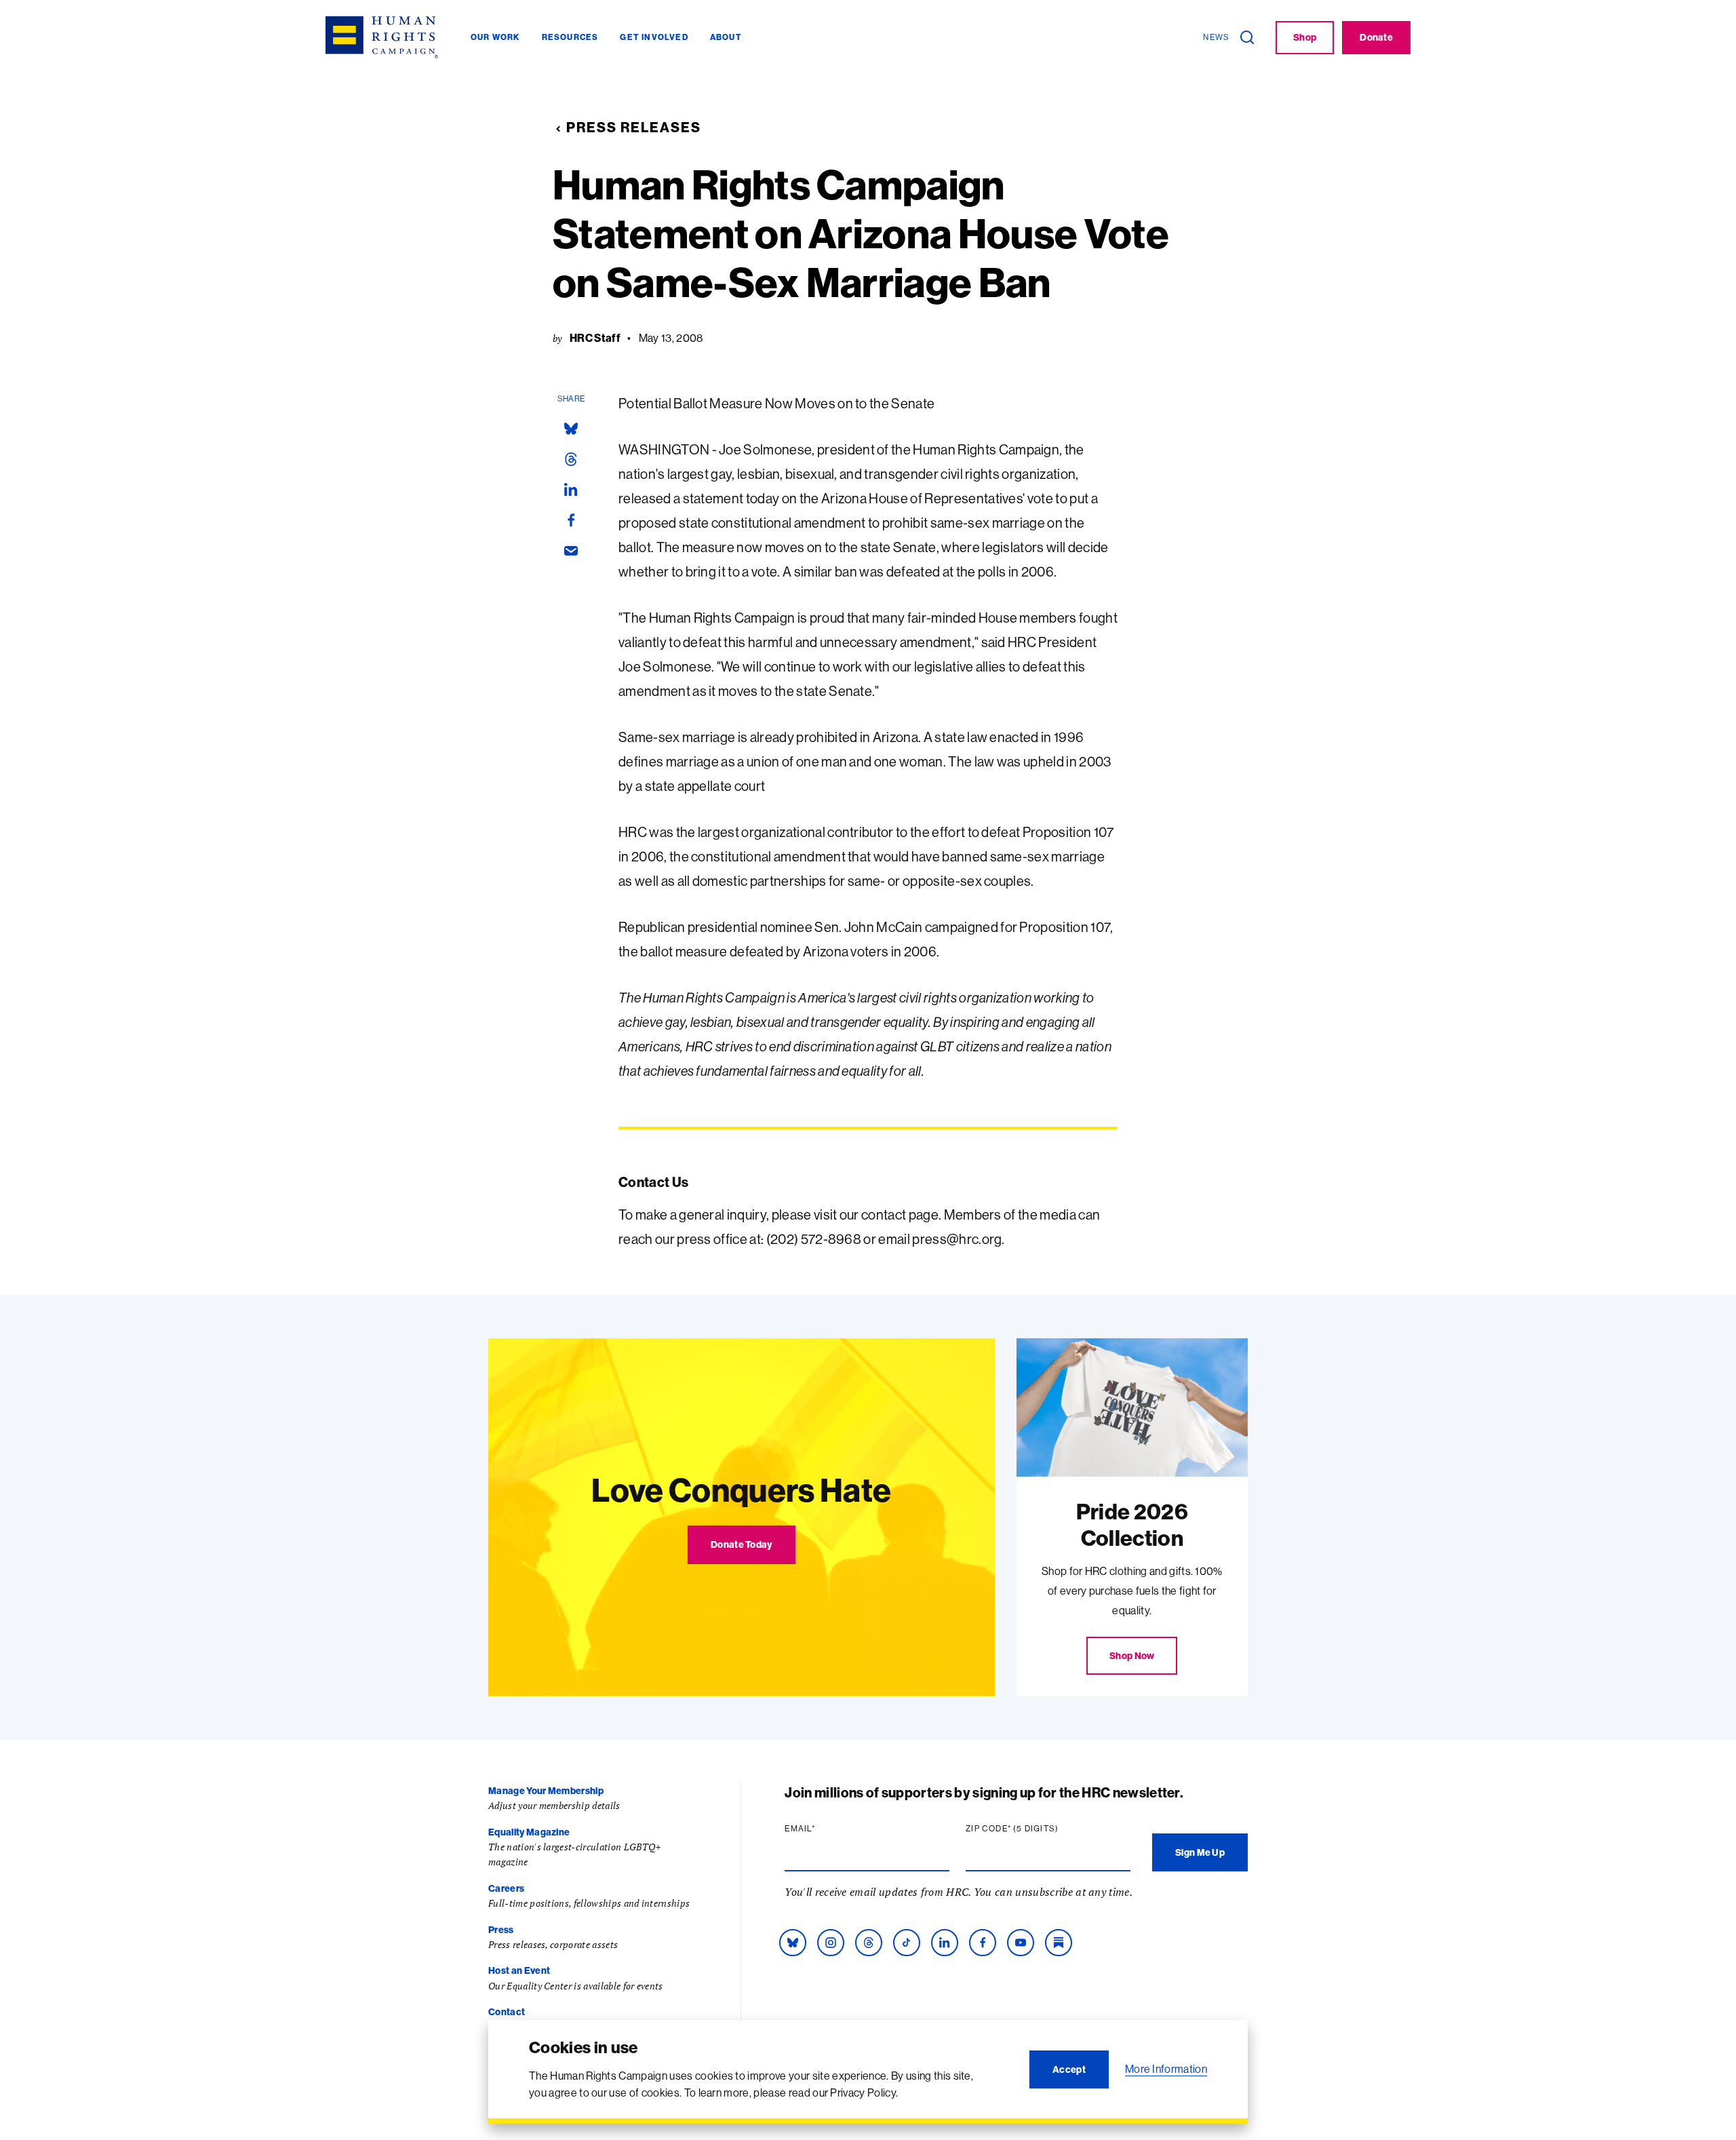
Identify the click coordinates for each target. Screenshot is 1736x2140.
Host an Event (519, 1970)
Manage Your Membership (546, 1791)
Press (501, 1930)
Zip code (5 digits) (1038, 1829)
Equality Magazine (529, 1832)
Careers (506, 1888)
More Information (1166, 2069)
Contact (507, 2012)
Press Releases (634, 127)
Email (826, 1829)
